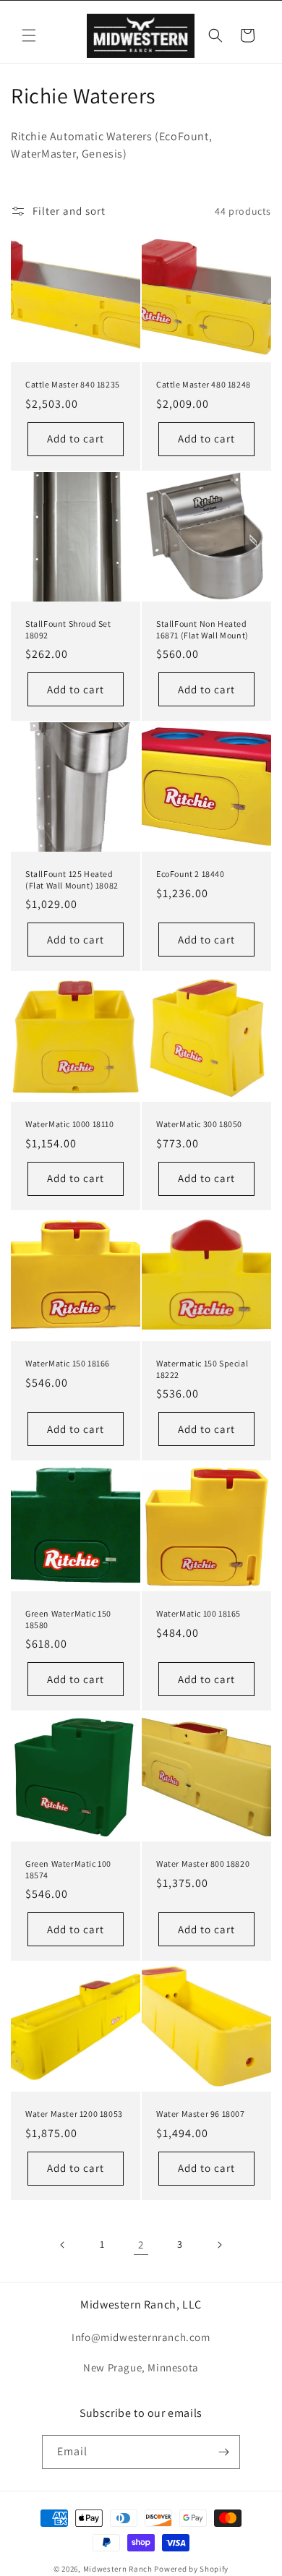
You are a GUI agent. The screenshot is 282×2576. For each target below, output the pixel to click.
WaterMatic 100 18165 (198, 1613)
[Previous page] (63, 2245)
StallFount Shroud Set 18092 (68, 629)
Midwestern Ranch (118, 2569)
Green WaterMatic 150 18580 (68, 1619)
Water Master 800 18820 (203, 1863)
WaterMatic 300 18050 (199, 1124)
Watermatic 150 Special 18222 (202, 1369)
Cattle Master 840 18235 (73, 384)
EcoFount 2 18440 (191, 874)
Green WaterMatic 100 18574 (68, 1869)
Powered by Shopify (191, 2569)
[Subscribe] (223, 2452)
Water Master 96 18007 (201, 2114)
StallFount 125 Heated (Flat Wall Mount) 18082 (72, 880)
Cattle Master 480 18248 (204, 384)
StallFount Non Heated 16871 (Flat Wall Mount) (202, 629)
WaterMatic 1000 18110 (70, 1124)
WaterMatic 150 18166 (68, 1363)
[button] (29, 35)
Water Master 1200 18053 (74, 2114)
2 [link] (141, 2245)
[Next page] (219, 2245)
